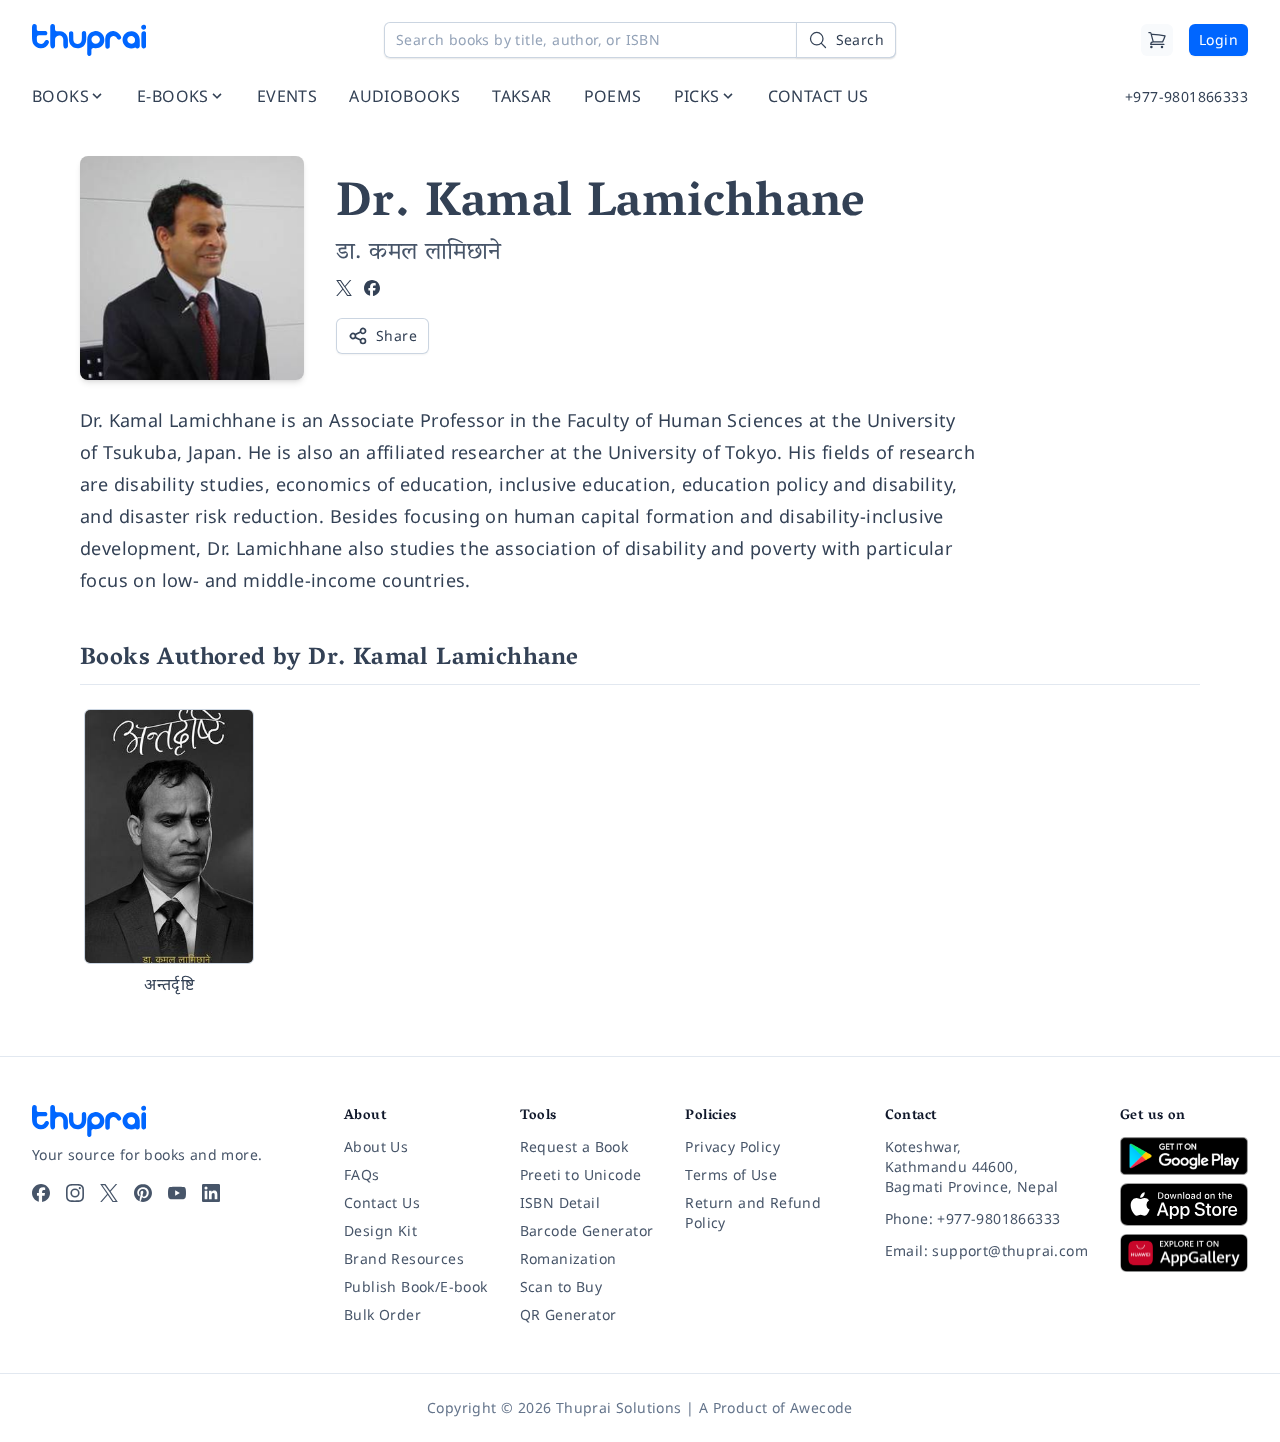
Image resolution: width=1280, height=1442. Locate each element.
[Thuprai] (89, 40)
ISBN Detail (560, 1202)
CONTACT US (818, 96)
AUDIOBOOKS (404, 96)
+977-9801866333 (1186, 96)
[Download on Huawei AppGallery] (1184, 1253)
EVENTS (287, 96)
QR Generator (568, 1314)
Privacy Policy (732, 1146)
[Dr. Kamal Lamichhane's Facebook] (372, 290)
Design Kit (380, 1230)
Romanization (568, 1258)
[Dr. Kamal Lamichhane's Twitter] (344, 290)
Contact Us (382, 1202)
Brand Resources (404, 1258)
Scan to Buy (561, 1286)
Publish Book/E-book (416, 1286)
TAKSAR (521, 96)
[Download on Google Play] (1184, 1156)
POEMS (613, 96)
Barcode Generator (587, 1230)
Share (396, 335)
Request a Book (574, 1146)
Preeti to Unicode (581, 1174)
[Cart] (1157, 40)
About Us (376, 1146)
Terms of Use (731, 1174)
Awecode (821, 1407)
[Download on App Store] (1184, 1204)
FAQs (362, 1174)
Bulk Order (382, 1314)
